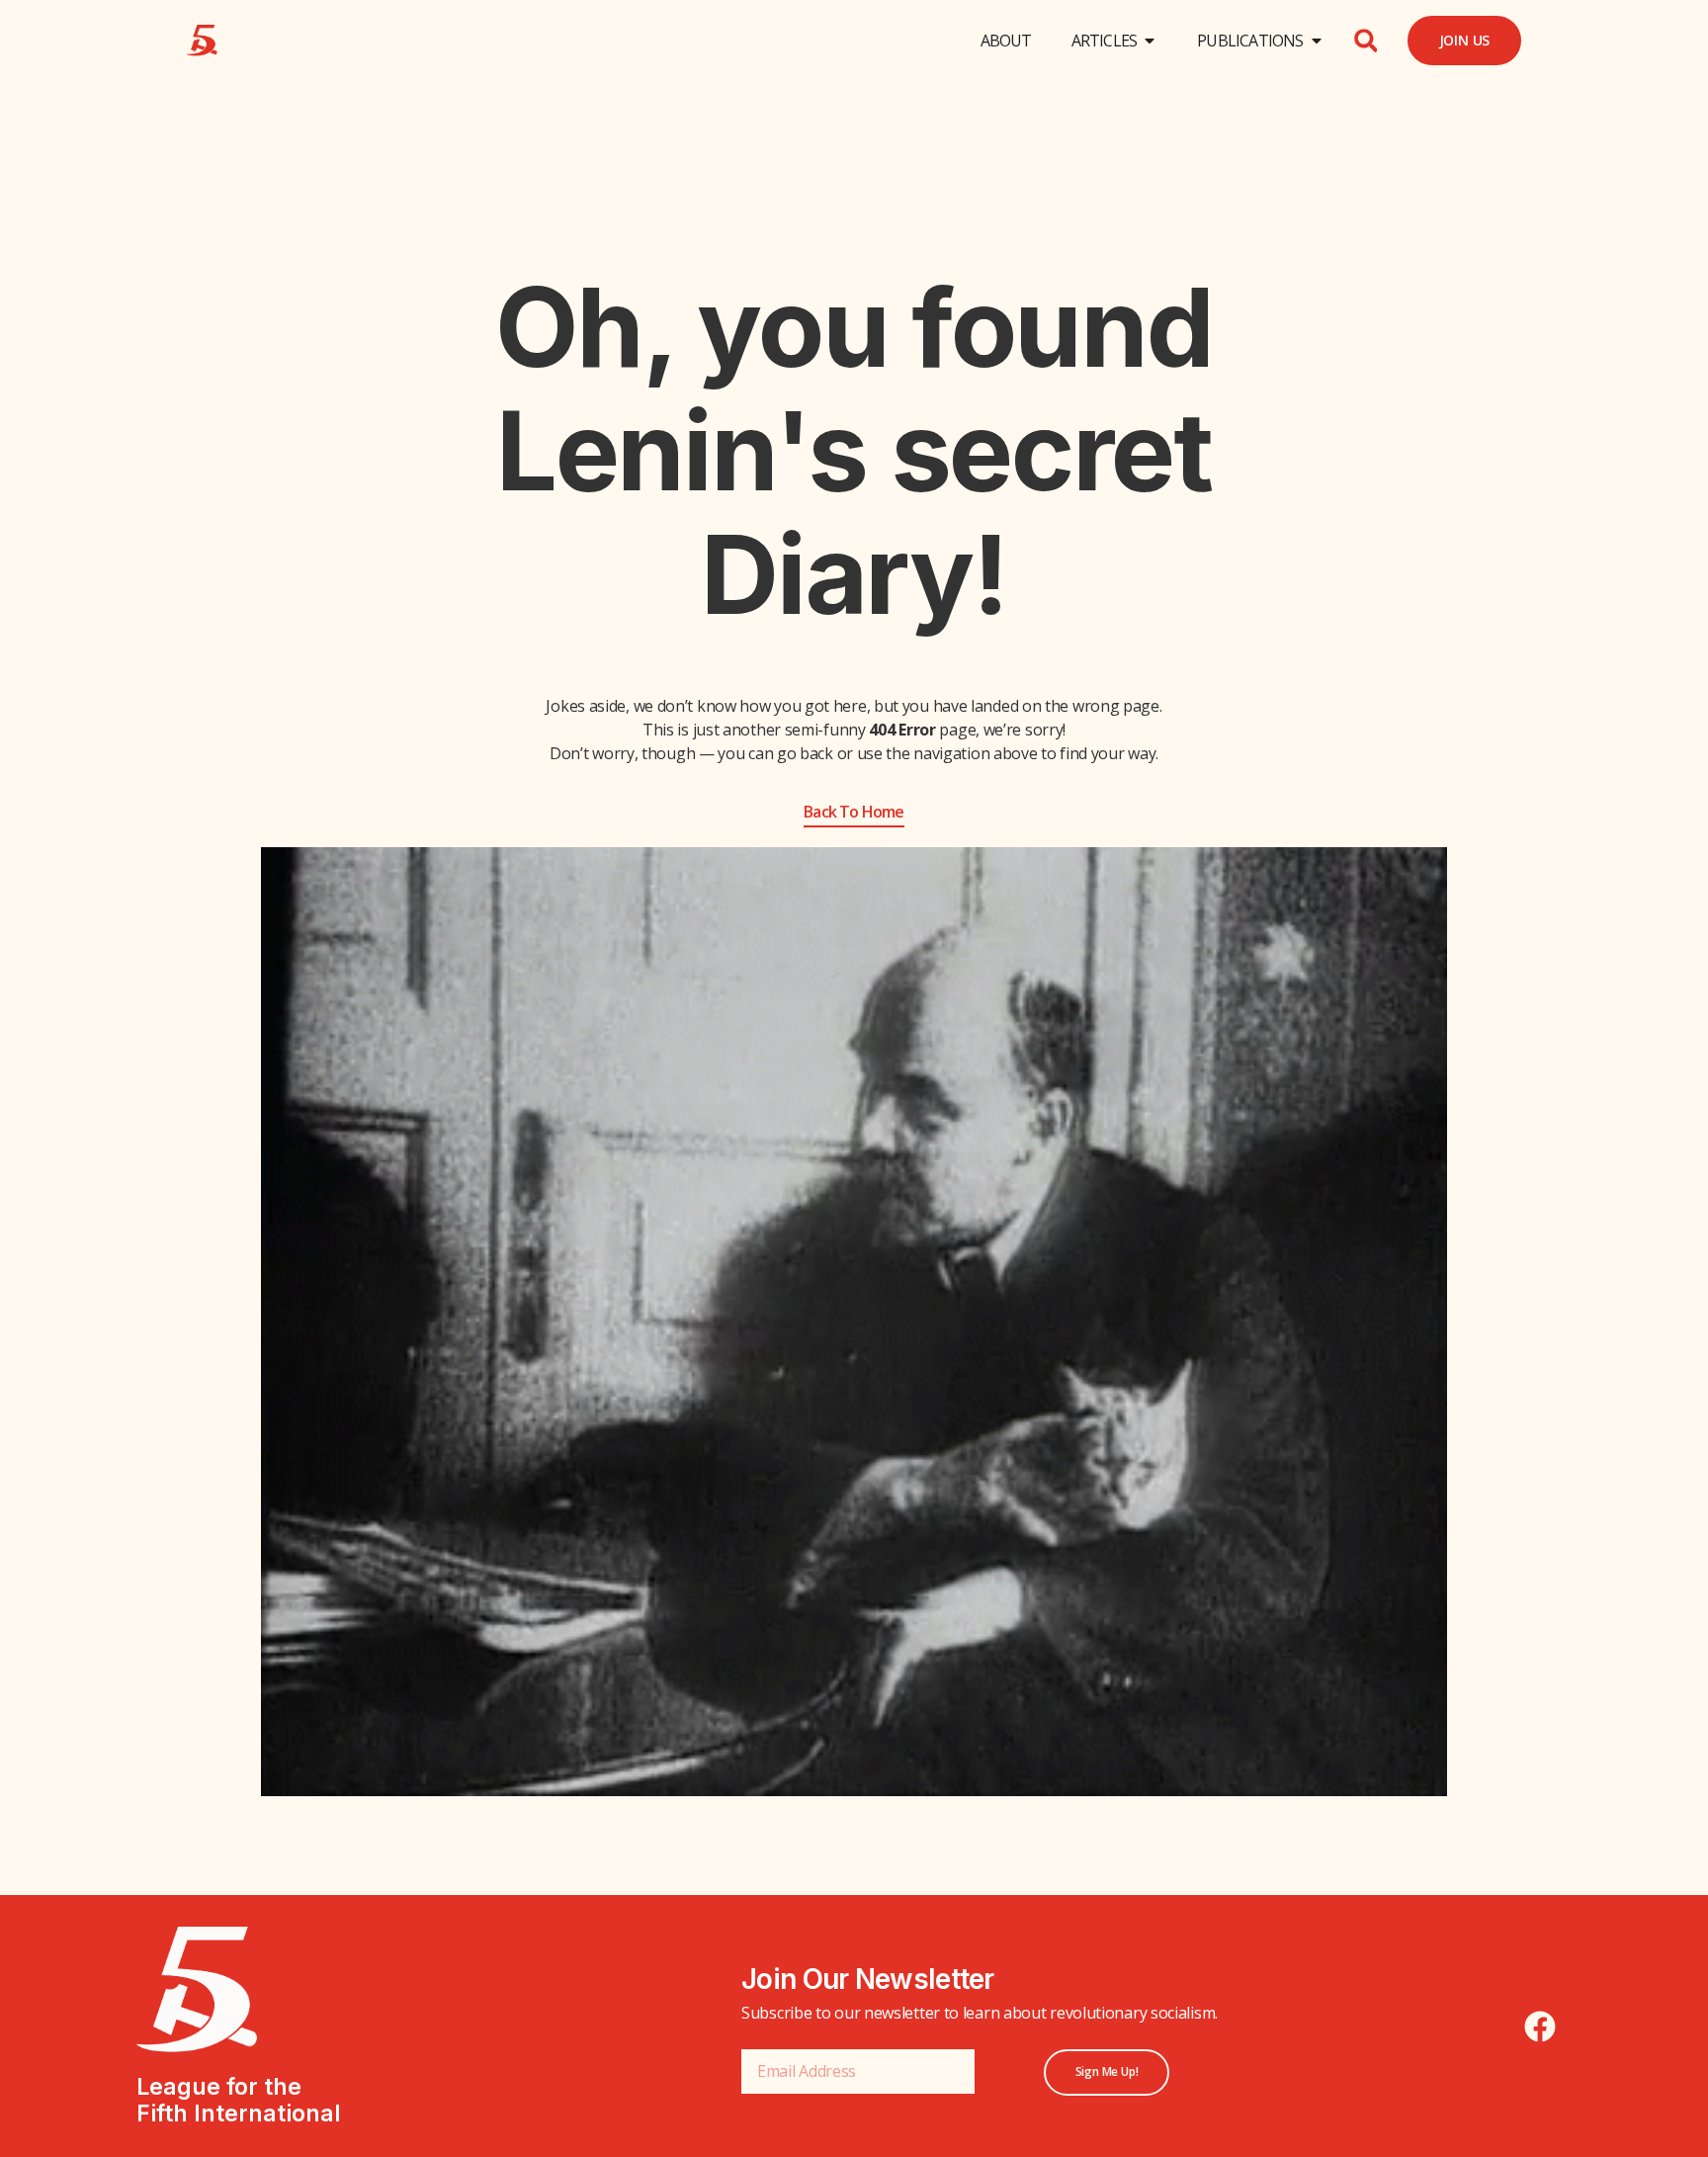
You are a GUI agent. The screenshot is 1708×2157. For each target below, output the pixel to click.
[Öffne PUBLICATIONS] (1317, 41)
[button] (1366, 41)
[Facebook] (1540, 2027)
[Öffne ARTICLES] (1150, 41)
